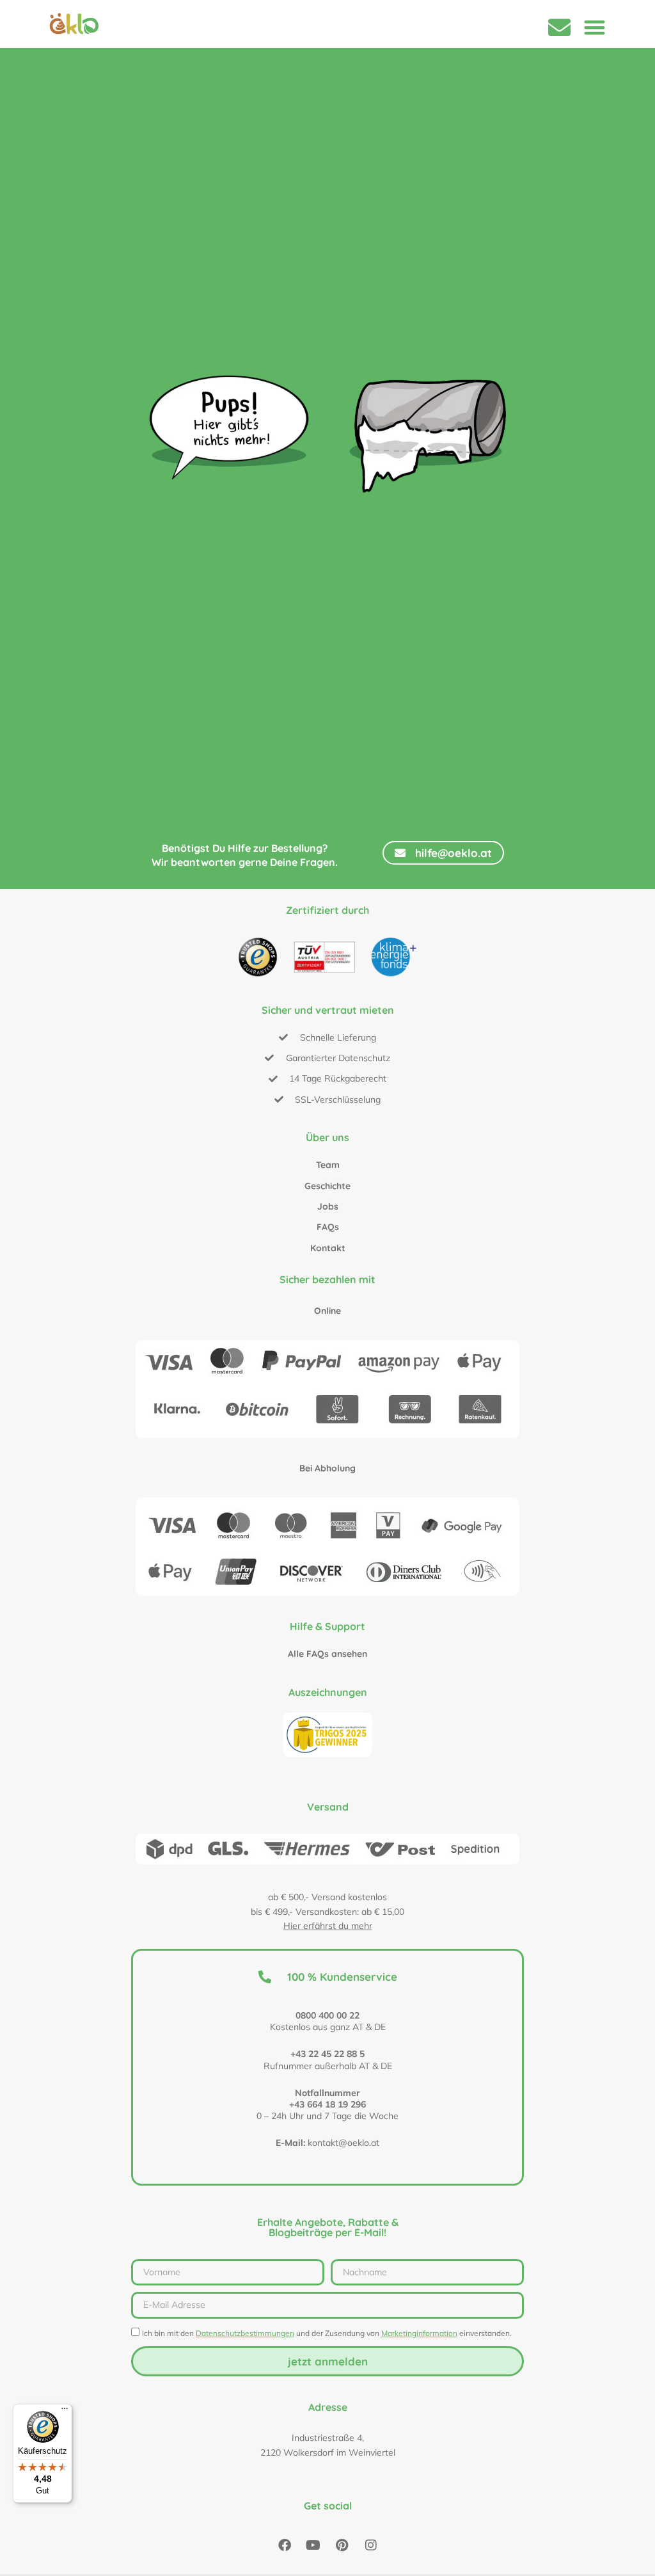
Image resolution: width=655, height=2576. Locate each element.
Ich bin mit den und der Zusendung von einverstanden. (327, 2333)
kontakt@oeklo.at (343, 2143)
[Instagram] (371, 2545)
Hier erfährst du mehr (328, 1926)
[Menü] (65, 2412)
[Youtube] (313, 2545)
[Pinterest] (342, 2545)
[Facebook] (285, 2545)
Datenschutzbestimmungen (245, 2333)
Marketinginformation (419, 2333)
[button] (595, 27)
